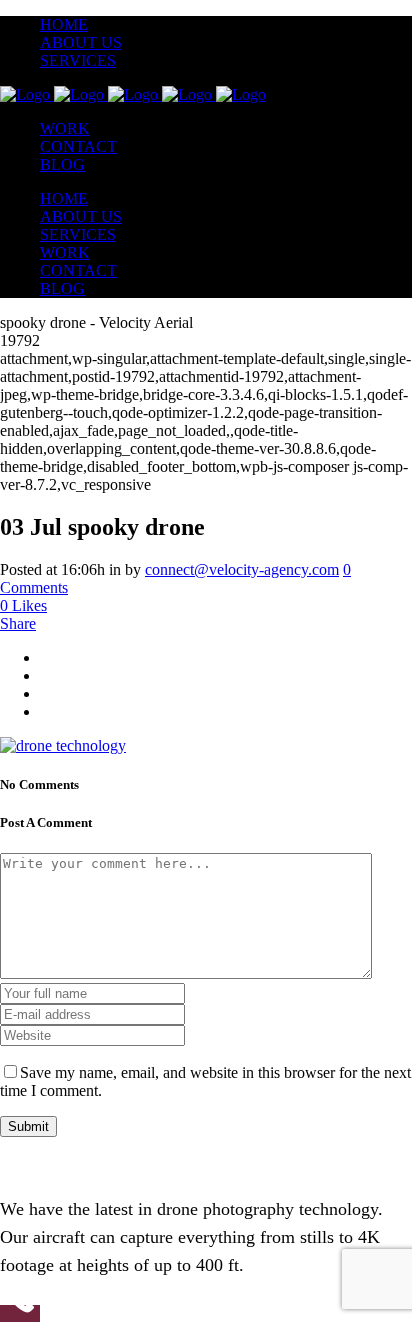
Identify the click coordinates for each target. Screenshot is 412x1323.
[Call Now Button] (20, 1313)
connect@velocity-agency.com (242, 569)
